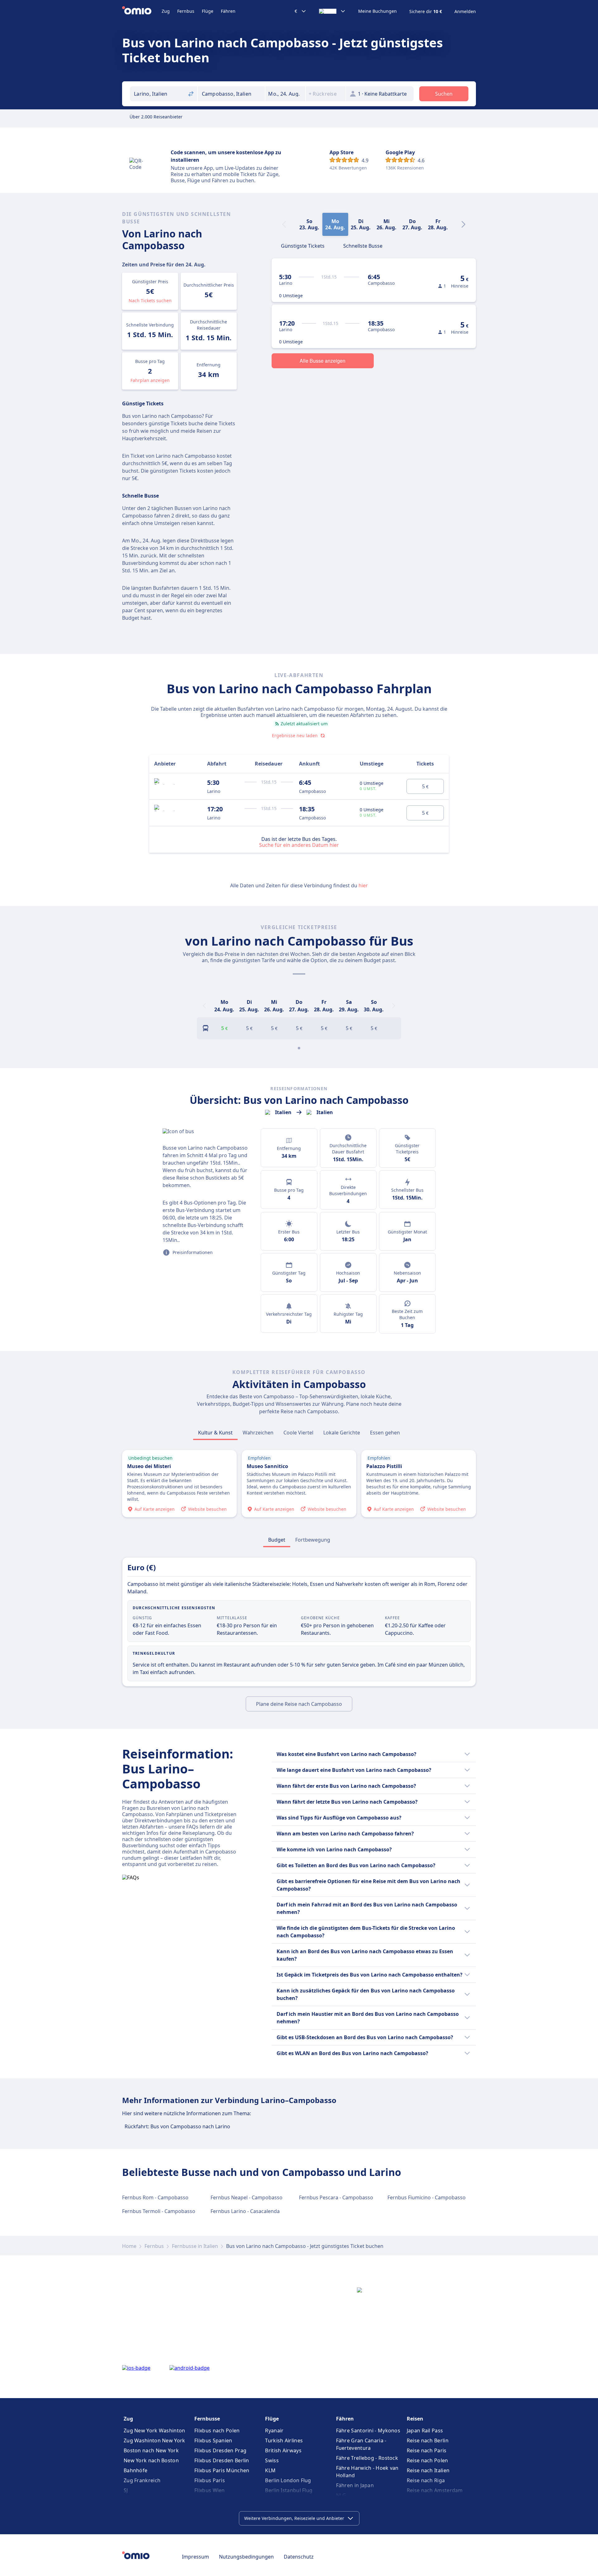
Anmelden (465, 12)
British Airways (283, 2450)
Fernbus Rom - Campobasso (155, 2197)
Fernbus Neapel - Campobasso (247, 2197)
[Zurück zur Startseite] (142, 11)
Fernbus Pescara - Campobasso (336, 2197)
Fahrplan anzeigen (150, 380)
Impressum (195, 2557)
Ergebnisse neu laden (295, 735)
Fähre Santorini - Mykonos (368, 2431)
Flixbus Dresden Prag (220, 2450)
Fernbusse (207, 2419)
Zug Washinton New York (154, 2440)
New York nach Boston (151, 2460)
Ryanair (274, 2431)
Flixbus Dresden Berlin (222, 2460)
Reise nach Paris (427, 2450)
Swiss (272, 2460)
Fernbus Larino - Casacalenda (245, 2211)
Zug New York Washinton (154, 2431)
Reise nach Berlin (428, 2440)
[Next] (463, 224)
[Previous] (204, 1006)
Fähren (228, 11)
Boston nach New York (151, 2450)
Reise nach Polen (427, 2460)
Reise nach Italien (428, 2470)
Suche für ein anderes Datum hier (299, 845)
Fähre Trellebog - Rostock (367, 2458)
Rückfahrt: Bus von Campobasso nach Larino (177, 2126)
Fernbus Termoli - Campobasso (159, 2211)
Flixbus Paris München (222, 2470)
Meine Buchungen (377, 11)
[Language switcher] (332, 11)
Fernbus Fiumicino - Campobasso (427, 2197)
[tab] (303, 245)
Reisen (415, 2419)
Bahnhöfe (135, 2470)
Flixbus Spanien (213, 2440)
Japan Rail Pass (425, 2431)
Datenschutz (299, 2557)
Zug (166, 11)
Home (129, 2246)
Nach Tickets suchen (150, 301)
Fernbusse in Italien (195, 2246)
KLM (270, 2470)
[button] (285, 94)
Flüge (208, 11)
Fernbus (186, 11)
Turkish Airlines (284, 2440)
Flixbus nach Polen (217, 2431)
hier (363, 885)
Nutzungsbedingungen (246, 2557)
